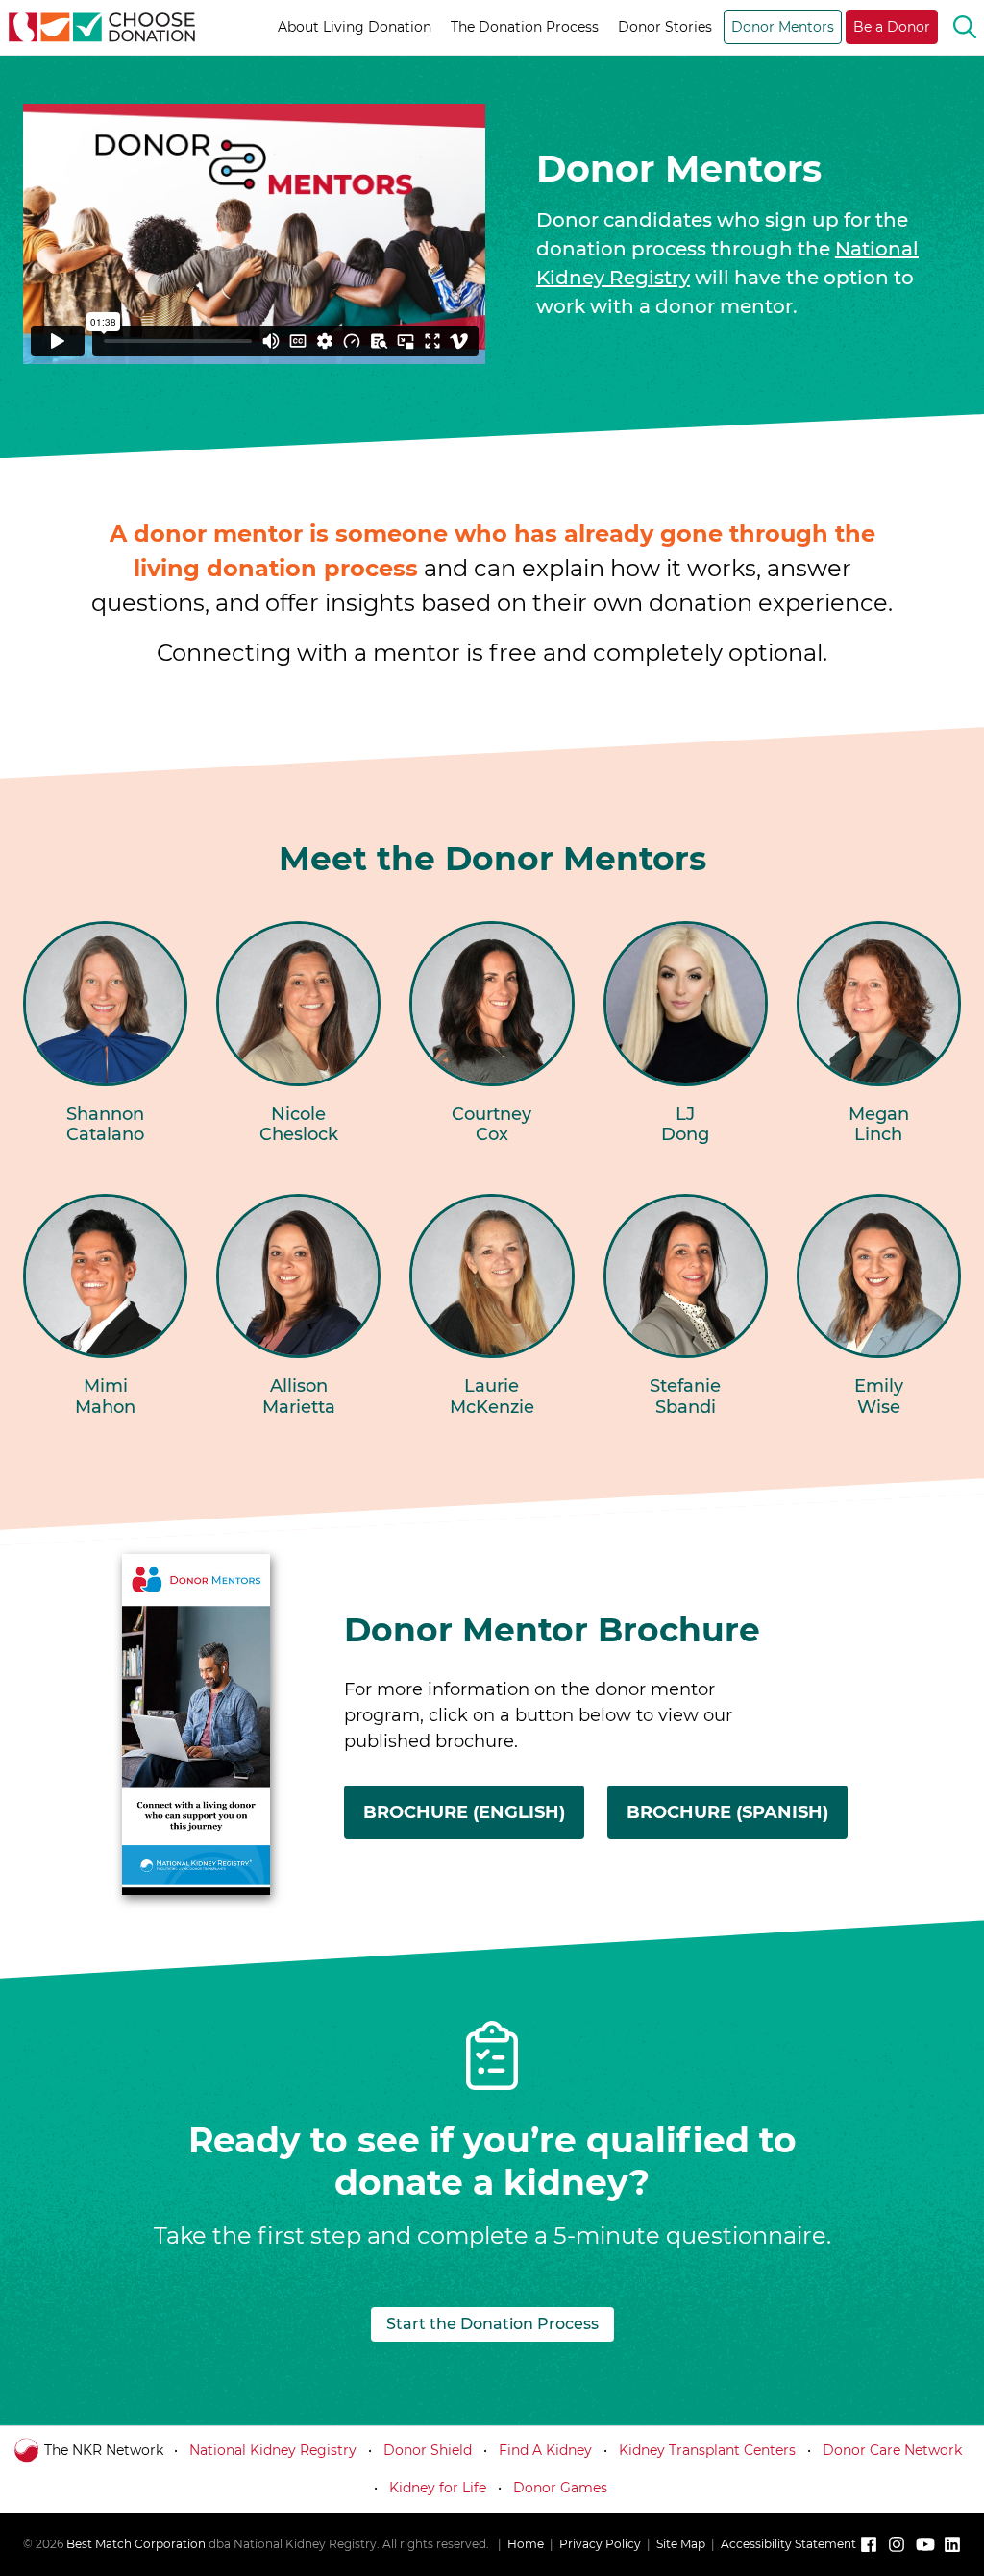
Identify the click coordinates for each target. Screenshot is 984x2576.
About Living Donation (355, 27)
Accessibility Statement (788, 2544)
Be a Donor (892, 27)
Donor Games (560, 2488)
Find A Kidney (545, 2450)
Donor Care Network (892, 2450)
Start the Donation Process (492, 2324)
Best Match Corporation (136, 2544)
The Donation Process (525, 27)
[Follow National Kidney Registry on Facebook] (869, 2544)
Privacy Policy (600, 2544)
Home (526, 2544)
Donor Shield (428, 2450)
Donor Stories (665, 27)
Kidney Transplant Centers (707, 2450)
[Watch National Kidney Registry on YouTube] (924, 2544)
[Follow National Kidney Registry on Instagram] (897, 2544)
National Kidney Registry (273, 2450)
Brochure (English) (474, 1820)
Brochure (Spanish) (737, 1820)
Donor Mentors (783, 27)
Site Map (681, 2544)
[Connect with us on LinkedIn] (952, 2544)
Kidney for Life (438, 2488)
